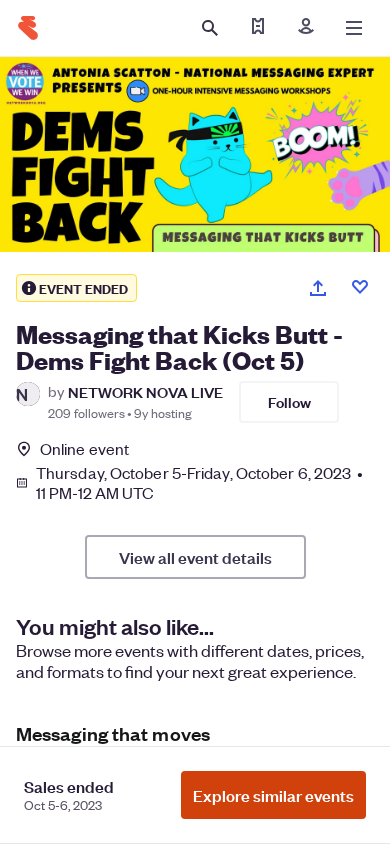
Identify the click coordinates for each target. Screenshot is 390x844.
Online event (84, 449)
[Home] (28, 28)
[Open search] (210, 28)
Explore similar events (273, 795)
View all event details (195, 557)
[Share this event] (318, 288)
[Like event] (360, 287)
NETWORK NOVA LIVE (145, 391)
